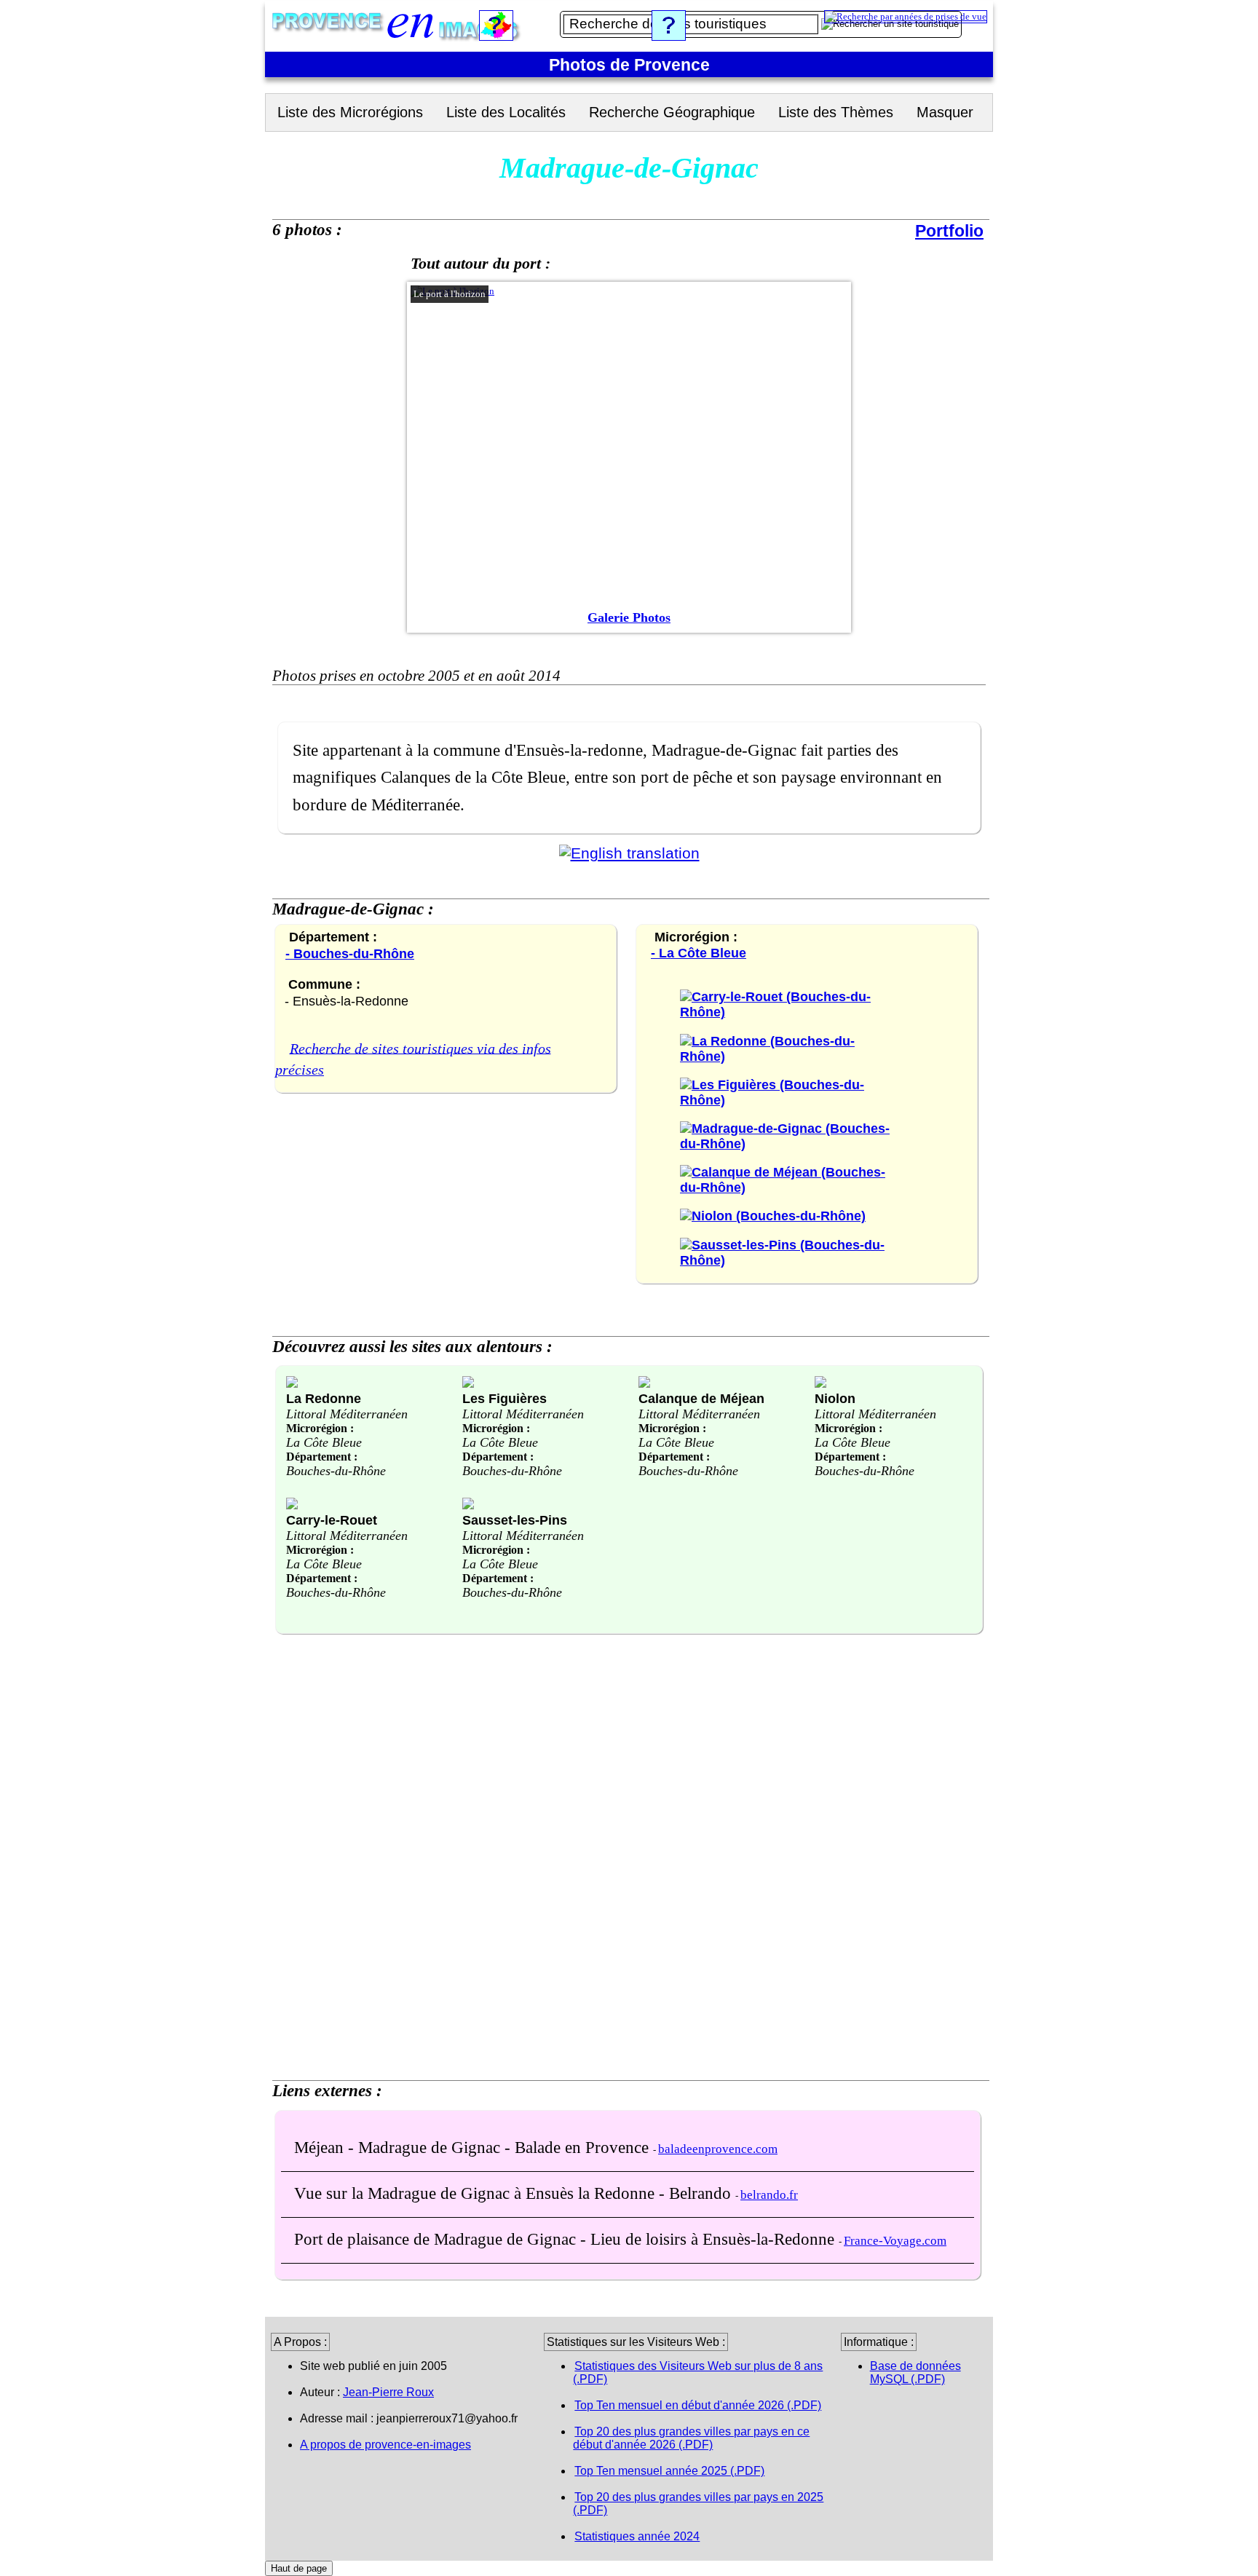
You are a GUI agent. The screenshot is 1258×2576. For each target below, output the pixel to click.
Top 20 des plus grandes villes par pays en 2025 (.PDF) (698, 2504)
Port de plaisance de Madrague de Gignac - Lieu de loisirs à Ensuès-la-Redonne (566, 2239)
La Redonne (324, 1398)
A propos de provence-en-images (385, 2445)
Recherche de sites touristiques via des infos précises (413, 1059)
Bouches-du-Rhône (336, 1471)
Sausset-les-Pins (515, 1520)
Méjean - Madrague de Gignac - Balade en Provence (474, 2147)
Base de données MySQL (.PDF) (915, 2372)
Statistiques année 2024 (637, 2536)
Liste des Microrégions (350, 112)
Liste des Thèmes (836, 112)
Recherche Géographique (672, 112)
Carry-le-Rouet (332, 1520)
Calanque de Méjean (701, 1398)
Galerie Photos (629, 617)
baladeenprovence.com (718, 2149)
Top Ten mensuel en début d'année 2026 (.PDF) (698, 2405)
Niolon (835, 1398)
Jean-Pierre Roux (388, 2392)
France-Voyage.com (895, 2241)
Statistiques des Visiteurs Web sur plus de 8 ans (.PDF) (698, 2372)
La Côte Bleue (324, 1442)
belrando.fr (769, 2195)
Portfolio (949, 231)
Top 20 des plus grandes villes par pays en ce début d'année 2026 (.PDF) (691, 2438)
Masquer (945, 112)
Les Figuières (505, 1398)
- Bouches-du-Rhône (350, 953)
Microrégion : (320, 1428)
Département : (322, 1457)
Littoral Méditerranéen (347, 1414)
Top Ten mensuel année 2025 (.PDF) (669, 2471)
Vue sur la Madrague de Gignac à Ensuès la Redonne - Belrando (515, 2193)
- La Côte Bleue (699, 953)
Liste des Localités (506, 112)
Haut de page (299, 2568)
